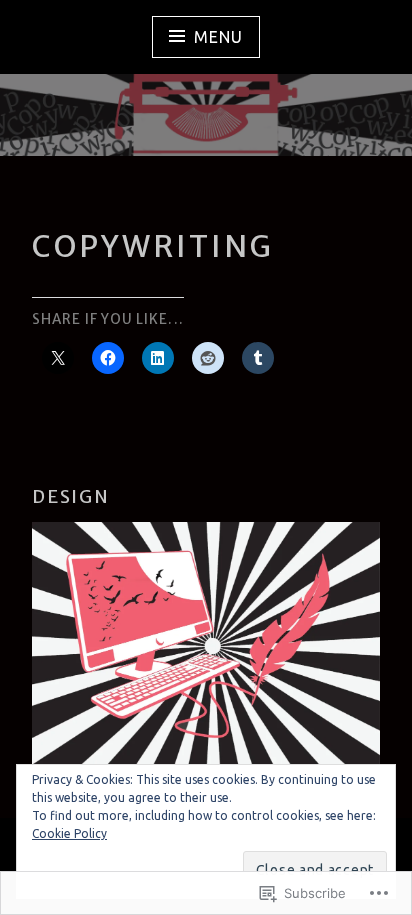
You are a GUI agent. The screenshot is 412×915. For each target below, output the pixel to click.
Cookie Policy (69, 833)
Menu (218, 37)
